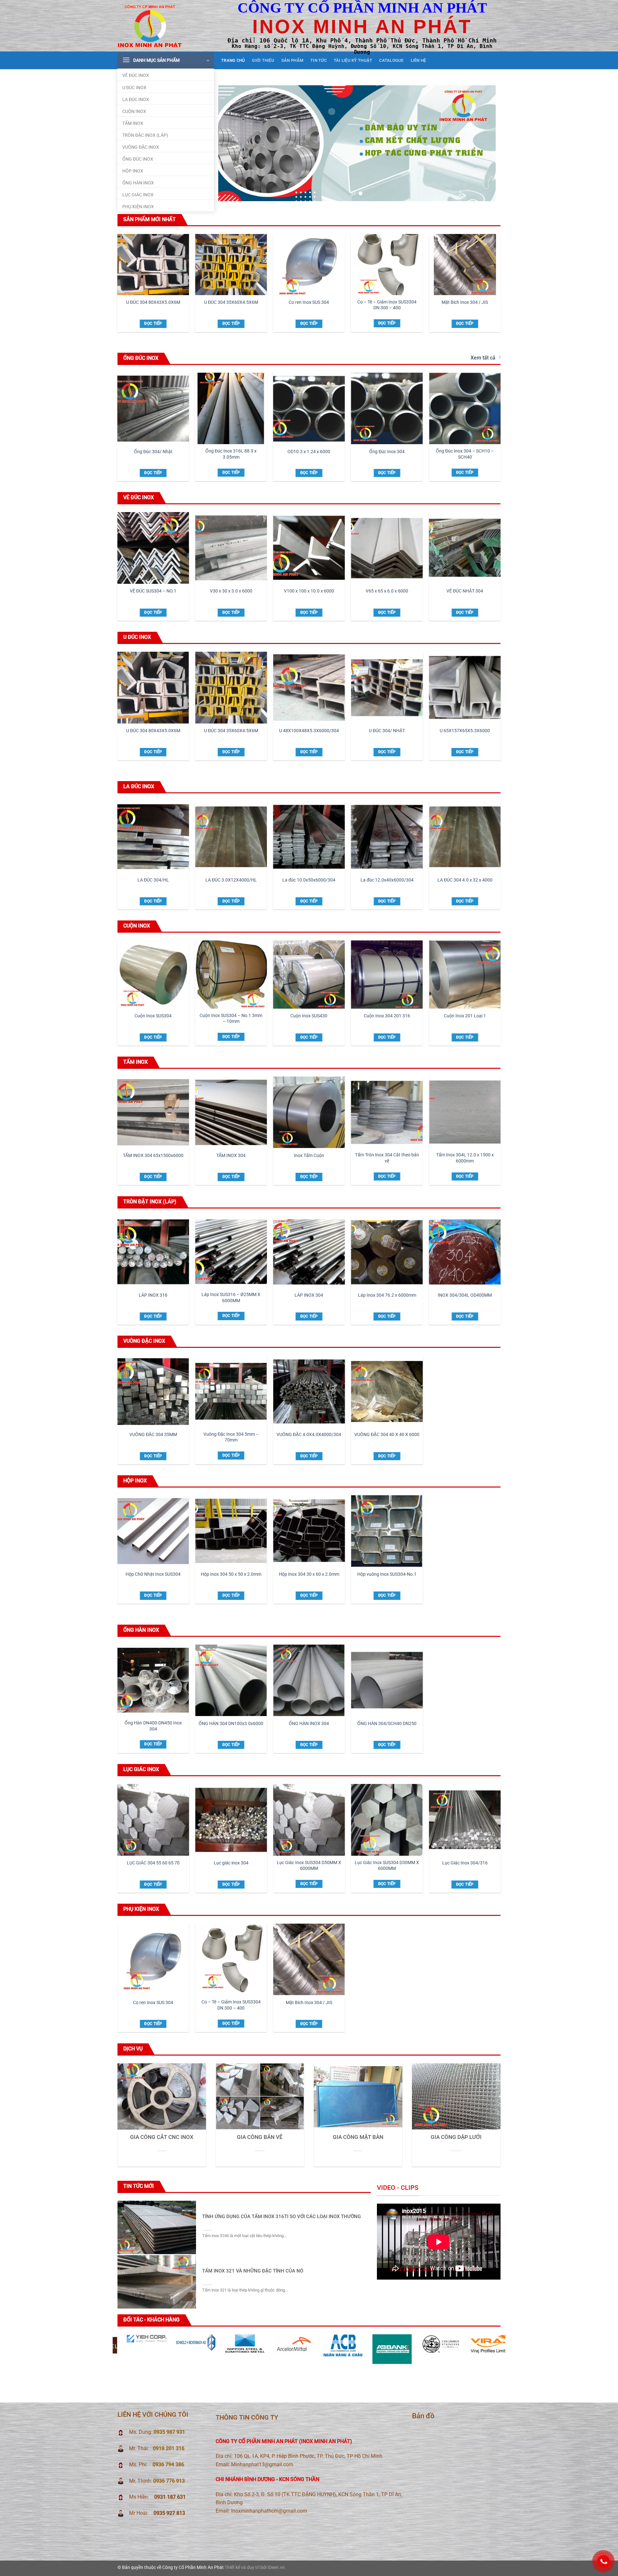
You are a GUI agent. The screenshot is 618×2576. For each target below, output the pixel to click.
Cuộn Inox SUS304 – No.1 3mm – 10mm (231, 1019)
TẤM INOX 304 (231, 1156)
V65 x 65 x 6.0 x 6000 (387, 591)
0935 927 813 (169, 2513)
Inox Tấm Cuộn (309, 1156)
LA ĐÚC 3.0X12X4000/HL (231, 880)
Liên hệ (418, 60)
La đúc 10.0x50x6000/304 (309, 880)
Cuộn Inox (134, 112)
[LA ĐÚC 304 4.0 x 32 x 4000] (465, 837)
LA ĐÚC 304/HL (153, 880)
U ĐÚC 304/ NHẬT (387, 731)
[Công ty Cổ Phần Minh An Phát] (150, 26)
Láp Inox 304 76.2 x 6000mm (387, 1295)
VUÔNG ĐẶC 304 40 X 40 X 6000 (387, 1435)
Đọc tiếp (153, 323)
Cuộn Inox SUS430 (309, 1016)
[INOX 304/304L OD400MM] (465, 1252)
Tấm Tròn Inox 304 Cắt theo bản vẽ (387, 1158)
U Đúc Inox (134, 88)
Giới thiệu (263, 60)
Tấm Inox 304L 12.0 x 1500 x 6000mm (465, 1158)
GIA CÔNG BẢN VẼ (260, 2137)
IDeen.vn (276, 2567)
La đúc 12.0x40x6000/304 (387, 880)
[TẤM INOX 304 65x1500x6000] (153, 1112)
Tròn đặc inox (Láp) (145, 135)
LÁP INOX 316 (153, 1295)
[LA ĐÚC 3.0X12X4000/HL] (231, 837)
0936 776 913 (169, 2481)
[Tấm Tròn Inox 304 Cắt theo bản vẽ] (387, 1112)
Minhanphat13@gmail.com (262, 2464)
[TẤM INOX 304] (231, 1112)
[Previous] (232, 143)
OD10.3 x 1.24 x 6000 (309, 452)
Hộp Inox (133, 171)
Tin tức (318, 60)
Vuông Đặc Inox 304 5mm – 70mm (231, 1437)
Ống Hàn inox (138, 183)
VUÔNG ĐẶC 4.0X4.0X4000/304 (309, 1435)
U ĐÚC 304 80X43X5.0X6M (153, 302)
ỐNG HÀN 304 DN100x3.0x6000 (231, 1724)
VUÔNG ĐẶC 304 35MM (153, 1435)
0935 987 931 (169, 2432)
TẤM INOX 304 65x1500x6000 (153, 1156)
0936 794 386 (168, 2464)
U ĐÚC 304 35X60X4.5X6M (231, 302)
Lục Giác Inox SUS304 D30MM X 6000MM (387, 1866)
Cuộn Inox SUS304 (153, 1016)
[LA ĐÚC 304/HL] (153, 837)
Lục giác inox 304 (231, 1863)
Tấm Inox (133, 123)
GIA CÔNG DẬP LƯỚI (456, 2137)
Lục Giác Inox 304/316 (465, 1863)
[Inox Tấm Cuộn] (309, 1112)
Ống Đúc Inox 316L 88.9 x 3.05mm (231, 454)
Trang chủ (233, 60)
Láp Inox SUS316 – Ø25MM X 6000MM (231, 1298)
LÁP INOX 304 (309, 1295)
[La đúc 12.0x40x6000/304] (387, 837)
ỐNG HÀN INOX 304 (309, 1724)
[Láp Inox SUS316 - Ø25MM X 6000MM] (231, 1252)
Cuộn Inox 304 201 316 (387, 1016)
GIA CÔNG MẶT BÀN (358, 2137)
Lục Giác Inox (138, 195)
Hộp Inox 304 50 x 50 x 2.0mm (231, 1574)
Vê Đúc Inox (136, 75)
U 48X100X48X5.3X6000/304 (309, 731)
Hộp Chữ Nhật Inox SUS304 (153, 1574)
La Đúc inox (136, 100)
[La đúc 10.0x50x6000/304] (309, 837)
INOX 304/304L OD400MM (465, 1295)
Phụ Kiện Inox (138, 207)
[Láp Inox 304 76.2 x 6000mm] (387, 1252)
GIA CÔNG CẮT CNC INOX (162, 2137)
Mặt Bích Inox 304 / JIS (465, 302)
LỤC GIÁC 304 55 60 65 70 (153, 1863)
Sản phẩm (292, 60)
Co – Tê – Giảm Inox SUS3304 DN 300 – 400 (387, 305)
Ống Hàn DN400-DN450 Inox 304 (153, 1726)
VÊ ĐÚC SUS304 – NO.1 (153, 591)
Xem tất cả (483, 358)
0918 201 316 (169, 2448)
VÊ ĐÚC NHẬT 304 (465, 591)
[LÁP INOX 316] (153, 1252)
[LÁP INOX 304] (309, 1252)
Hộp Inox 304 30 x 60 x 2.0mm (309, 1574)
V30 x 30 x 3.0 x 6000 (231, 591)
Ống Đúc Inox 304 (387, 452)
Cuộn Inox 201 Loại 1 (465, 1016)
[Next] (482, 143)
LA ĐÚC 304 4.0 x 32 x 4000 (465, 880)
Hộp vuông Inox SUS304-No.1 (387, 1574)
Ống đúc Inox (138, 159)
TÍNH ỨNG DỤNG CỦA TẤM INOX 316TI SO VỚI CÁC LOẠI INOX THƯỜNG (281, 2217)
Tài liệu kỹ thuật (353, 60)
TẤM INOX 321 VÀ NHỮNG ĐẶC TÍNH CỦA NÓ (253, 2271)
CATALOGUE (391, 60)
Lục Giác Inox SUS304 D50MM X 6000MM (309, 1866)
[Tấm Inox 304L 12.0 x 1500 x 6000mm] (465, 1112)
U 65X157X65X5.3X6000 (465, 731)
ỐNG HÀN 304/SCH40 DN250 (387, 1724)
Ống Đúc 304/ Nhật (153, 452)
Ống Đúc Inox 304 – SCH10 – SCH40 (465, 454)
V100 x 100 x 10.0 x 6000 (309, 591)
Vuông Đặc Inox (141, 147)
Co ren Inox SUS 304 (309, 302)
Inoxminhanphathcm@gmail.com (269, 2511)
